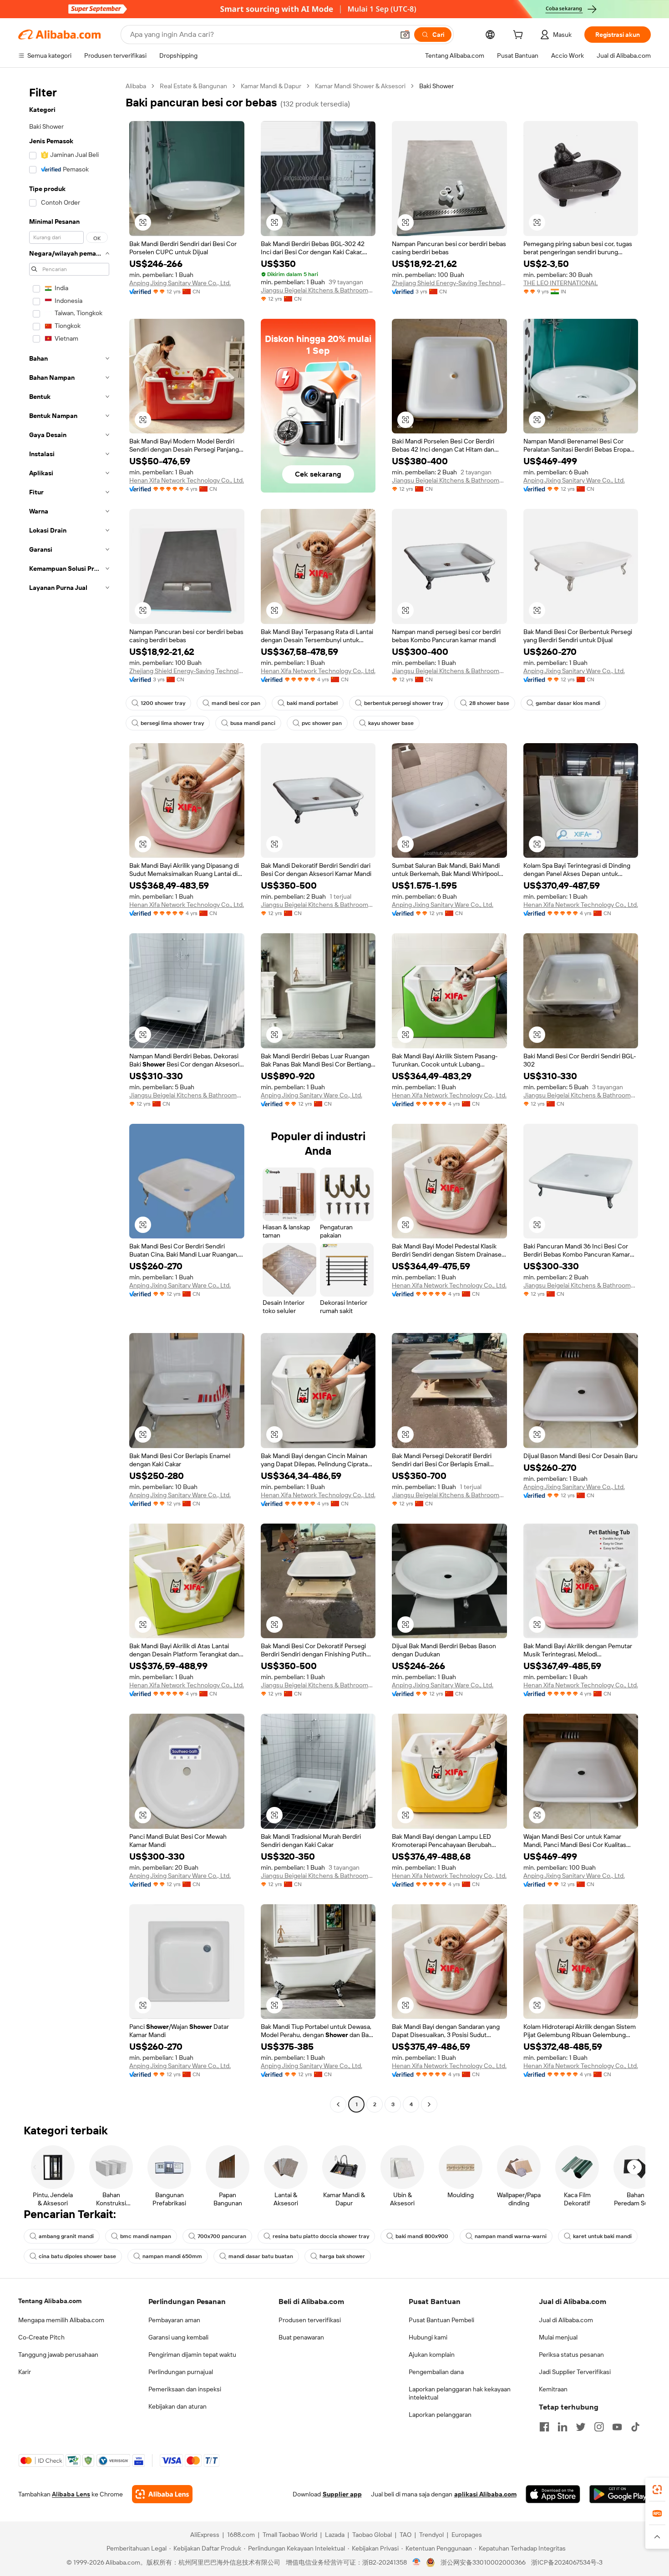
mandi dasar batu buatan (261, 2256)
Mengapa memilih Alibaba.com (61, 2320)
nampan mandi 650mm (172, 2256)
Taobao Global (372, 2535)
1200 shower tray (163, 703)
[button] (405, 35)
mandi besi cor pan (236, 703)
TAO (405, 2535)
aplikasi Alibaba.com (485, 2494)
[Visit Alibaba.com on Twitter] (581, 2427)
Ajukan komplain (432, 2355)
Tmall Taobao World (290, 2535)
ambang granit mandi (66, 2236)
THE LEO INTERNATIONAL (561, 283)
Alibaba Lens (71, 2494)
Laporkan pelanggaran (440, 2415)
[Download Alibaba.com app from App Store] (553, 2494)
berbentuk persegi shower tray (403, 703)
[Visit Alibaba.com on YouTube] (617, 2427)
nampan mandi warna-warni (511, 2236)
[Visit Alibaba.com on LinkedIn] (563, 2427)
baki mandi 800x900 (422, 2236)
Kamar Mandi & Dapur (271, 86)
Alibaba (136, 86)
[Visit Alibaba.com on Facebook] (544, 2427)
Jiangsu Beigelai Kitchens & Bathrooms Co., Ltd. (318, 290)
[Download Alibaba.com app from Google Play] (620, 2494)
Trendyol (431, 2535)
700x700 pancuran (222, 2236)
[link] (657, 2490)
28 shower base (489, 703)
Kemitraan (553, 2389)
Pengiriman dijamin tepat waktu (192, 2355)
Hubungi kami (428, 2337)
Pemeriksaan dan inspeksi (185, 2389)
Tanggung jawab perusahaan (58, 2355)
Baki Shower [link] (436, 86)
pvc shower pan (322, 723)
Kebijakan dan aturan (177, 2406)
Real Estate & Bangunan (193, 86)
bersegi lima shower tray (172, 723)
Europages (467, 2535)
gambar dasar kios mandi (568, 703)
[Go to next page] (429, 2104)
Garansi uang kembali (178, 2337)
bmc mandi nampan (146, 2236)
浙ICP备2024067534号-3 (567, 2562)
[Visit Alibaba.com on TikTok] (635, 2427)
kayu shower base (391, 723)
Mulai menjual (558, 2337)
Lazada (335, 2535)
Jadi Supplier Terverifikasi (575, 2372)
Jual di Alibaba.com (566, 2320)
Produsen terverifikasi (310, 2320)
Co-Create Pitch (41, 2337)
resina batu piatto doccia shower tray (321, 2236)
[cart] (520, 36)
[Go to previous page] (338, 2104)
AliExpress (205, 2535)
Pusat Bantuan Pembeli (441, 2320)
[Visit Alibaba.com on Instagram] (599, 2427)
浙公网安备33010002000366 (483, 2562)
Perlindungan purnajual (181, 2372)
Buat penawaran (301, 2337)
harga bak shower (342, 2256)
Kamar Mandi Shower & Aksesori (360, 86)
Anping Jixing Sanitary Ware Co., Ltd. (180, 283)
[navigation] (69, 1096)
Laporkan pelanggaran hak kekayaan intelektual (460, 2393)
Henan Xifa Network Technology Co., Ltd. (187, 480)
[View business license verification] (417, 2562)
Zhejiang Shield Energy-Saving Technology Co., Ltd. (449, 283)
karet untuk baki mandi (602, 2236)
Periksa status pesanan (571, 2355)
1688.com (241, 2535)
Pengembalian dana (436, 2372)
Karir (25, 2372)
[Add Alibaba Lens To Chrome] (162, 2494)
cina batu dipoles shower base (77, 2256)
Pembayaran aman (174, 2320)
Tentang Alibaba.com (50, 2301)
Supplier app (342, 2494)
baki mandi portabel (312, 703)
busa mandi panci (253, 723)
